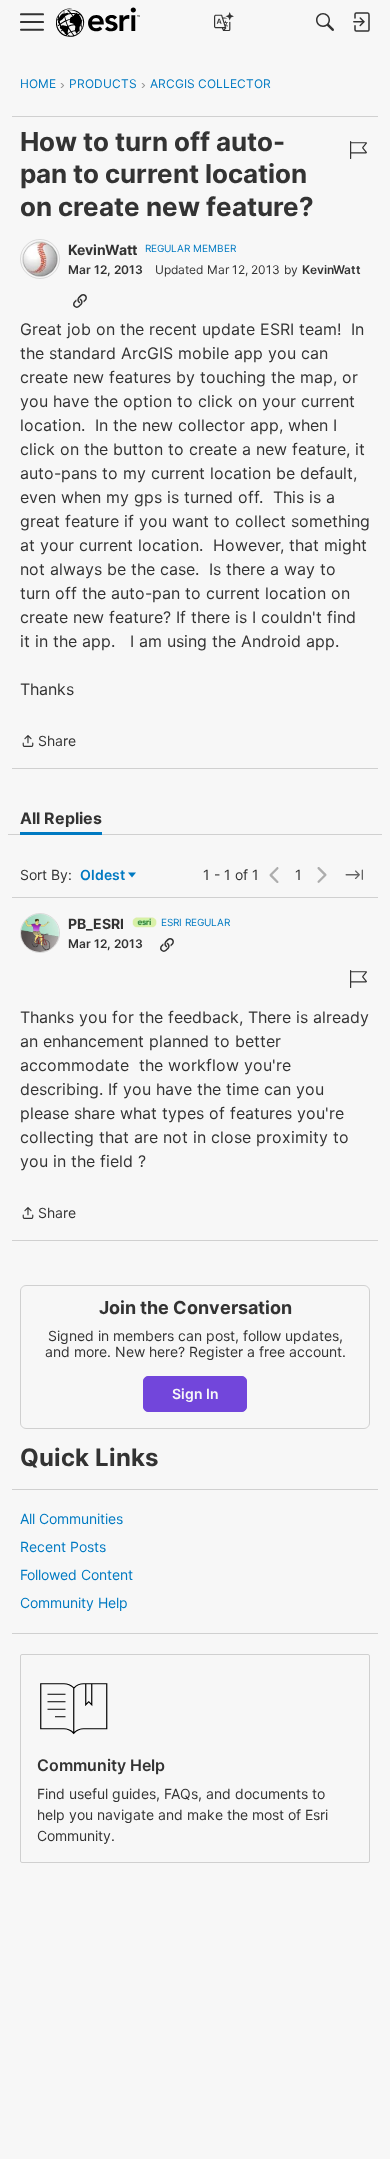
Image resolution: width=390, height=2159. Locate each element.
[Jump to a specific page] (354, 875)
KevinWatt (102, 249)
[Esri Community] (98, 22)
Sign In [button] (195, 1393)
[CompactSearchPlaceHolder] (325, 22)
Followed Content (76, 1574)
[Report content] (358, 150)
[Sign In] (361, 22)
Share (48, 742)
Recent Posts (63, 1546)
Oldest (104, 875)
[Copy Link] (80, 300)
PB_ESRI (96, 923)
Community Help (74, 1602)
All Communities (71, 1518)
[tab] (61, 818)
